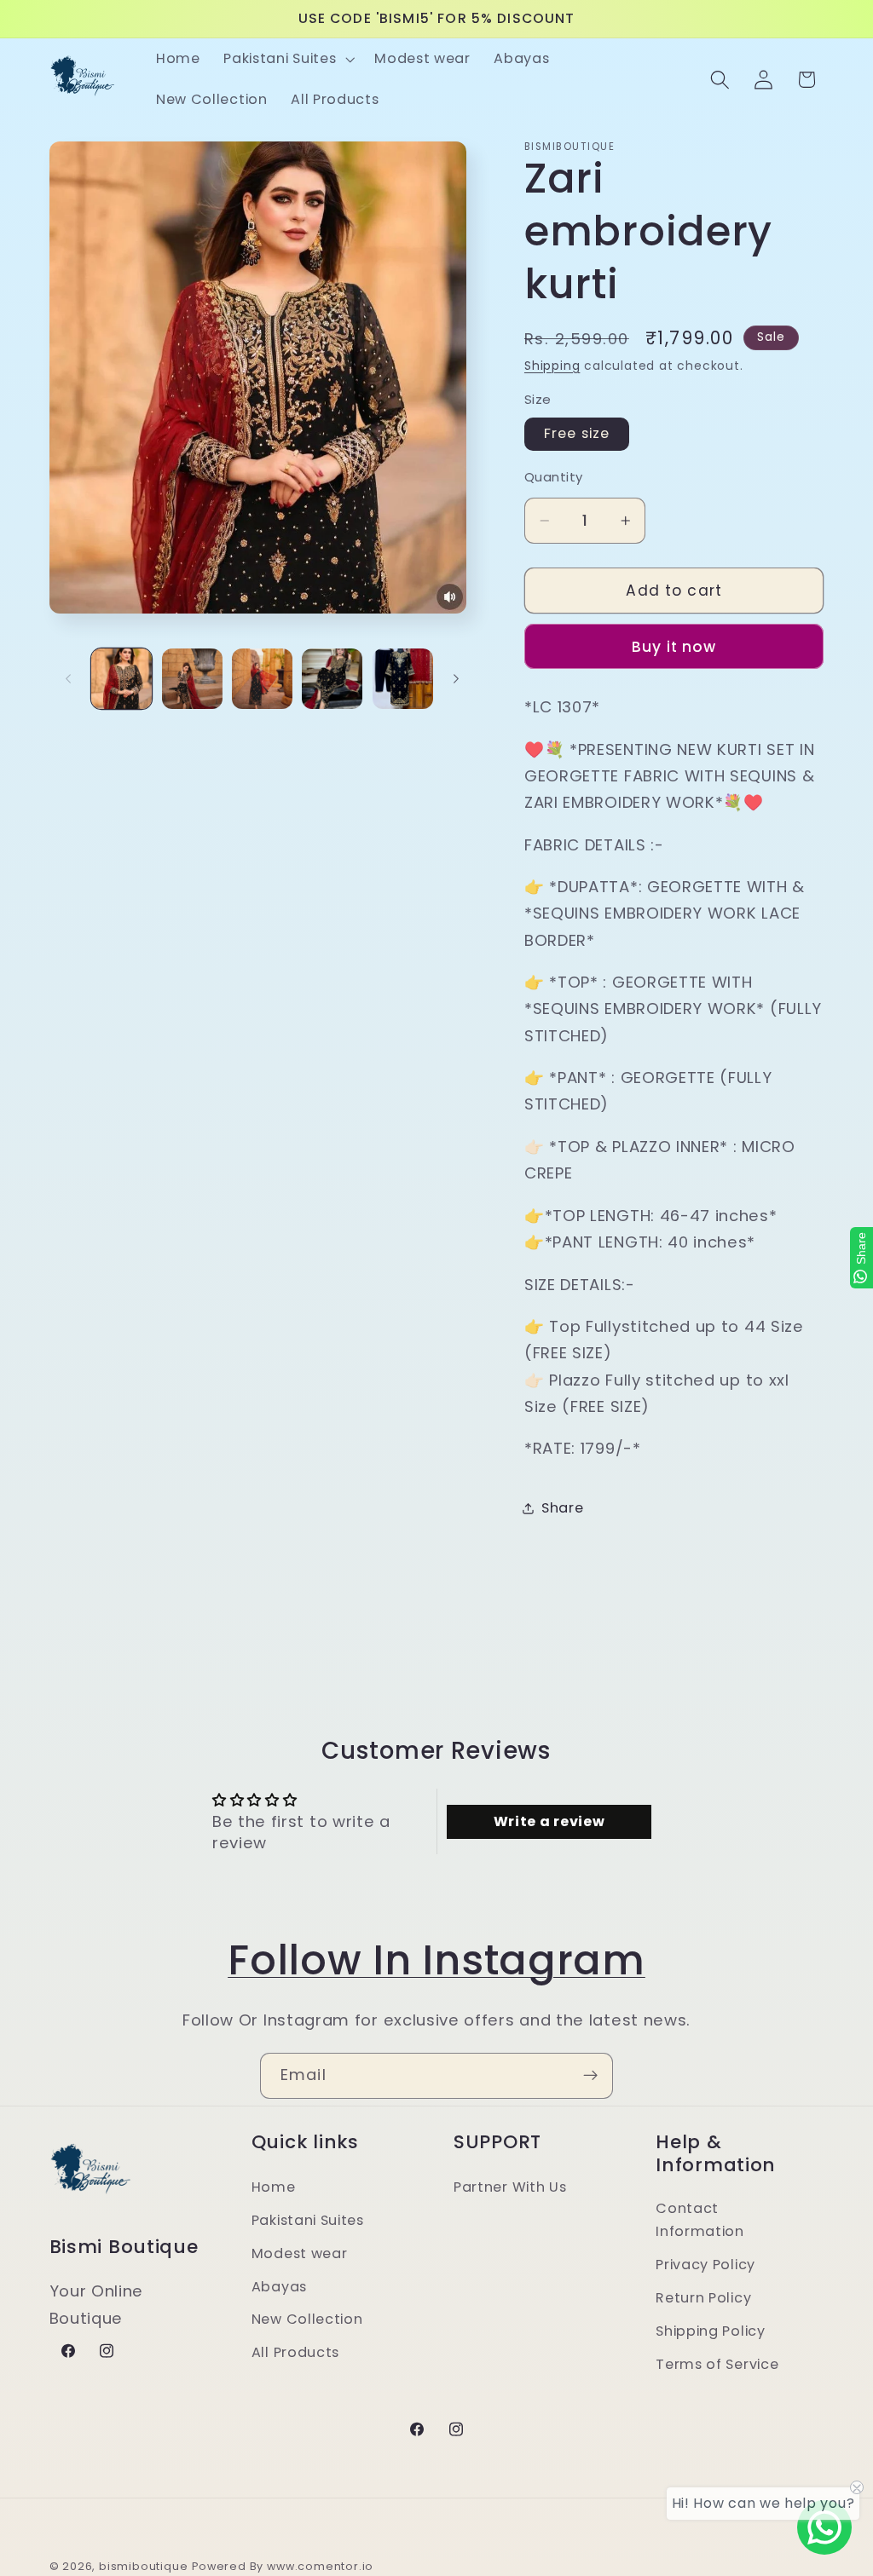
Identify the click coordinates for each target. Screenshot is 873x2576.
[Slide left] (68, 679)
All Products (295, 2352)
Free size (577, 433)
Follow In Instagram (436, 1960)
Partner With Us (510, 2187)
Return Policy (703, 2298)
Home (274, 2187)
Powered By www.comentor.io (283, 2566)
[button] (287, 59)
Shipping (552, 366)
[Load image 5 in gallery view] (403, 679)
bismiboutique (143, 2566)
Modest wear (300, 2253)
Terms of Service (717, 2364)
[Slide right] (456, 679)
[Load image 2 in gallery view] (192, 679)
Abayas (279, 2287)
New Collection (307, 2319)
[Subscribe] (590, 2076)
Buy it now (674, 647)
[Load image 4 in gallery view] (332, 679)
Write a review (549, 1821)
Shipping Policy (710, 2331)
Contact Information (700, 2220)
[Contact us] (824, 2527)
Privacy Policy (705, 2265)
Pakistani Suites (308, 2220)
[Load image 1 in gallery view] (121, 679)
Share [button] (562, 1508)
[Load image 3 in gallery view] (262, 679)
